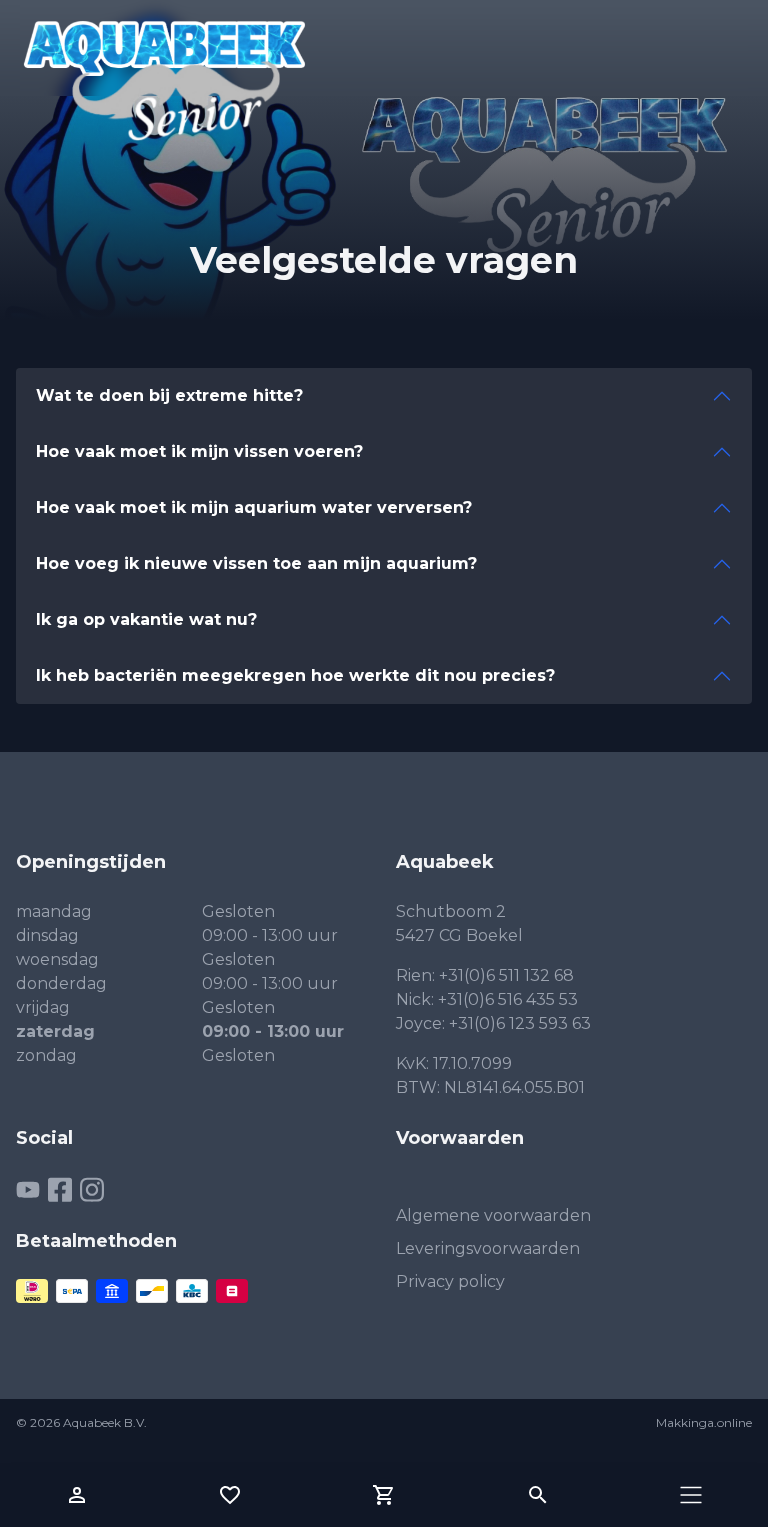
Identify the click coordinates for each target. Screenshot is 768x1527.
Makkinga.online (704, 1422)
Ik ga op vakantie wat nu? (146, 619)
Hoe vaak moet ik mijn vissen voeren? (199, 451)
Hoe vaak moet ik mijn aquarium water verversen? (254, 507)
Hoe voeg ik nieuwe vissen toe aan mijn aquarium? (256, 563)
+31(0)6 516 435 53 (508, 999)
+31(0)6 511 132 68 (506, 975)
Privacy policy (450, 1281)
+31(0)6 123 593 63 (520, 1023)
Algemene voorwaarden (493, 1215)
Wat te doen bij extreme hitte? (169, 395)
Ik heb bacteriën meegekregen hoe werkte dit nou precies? (295, 675)
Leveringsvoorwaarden (488, 1248)
